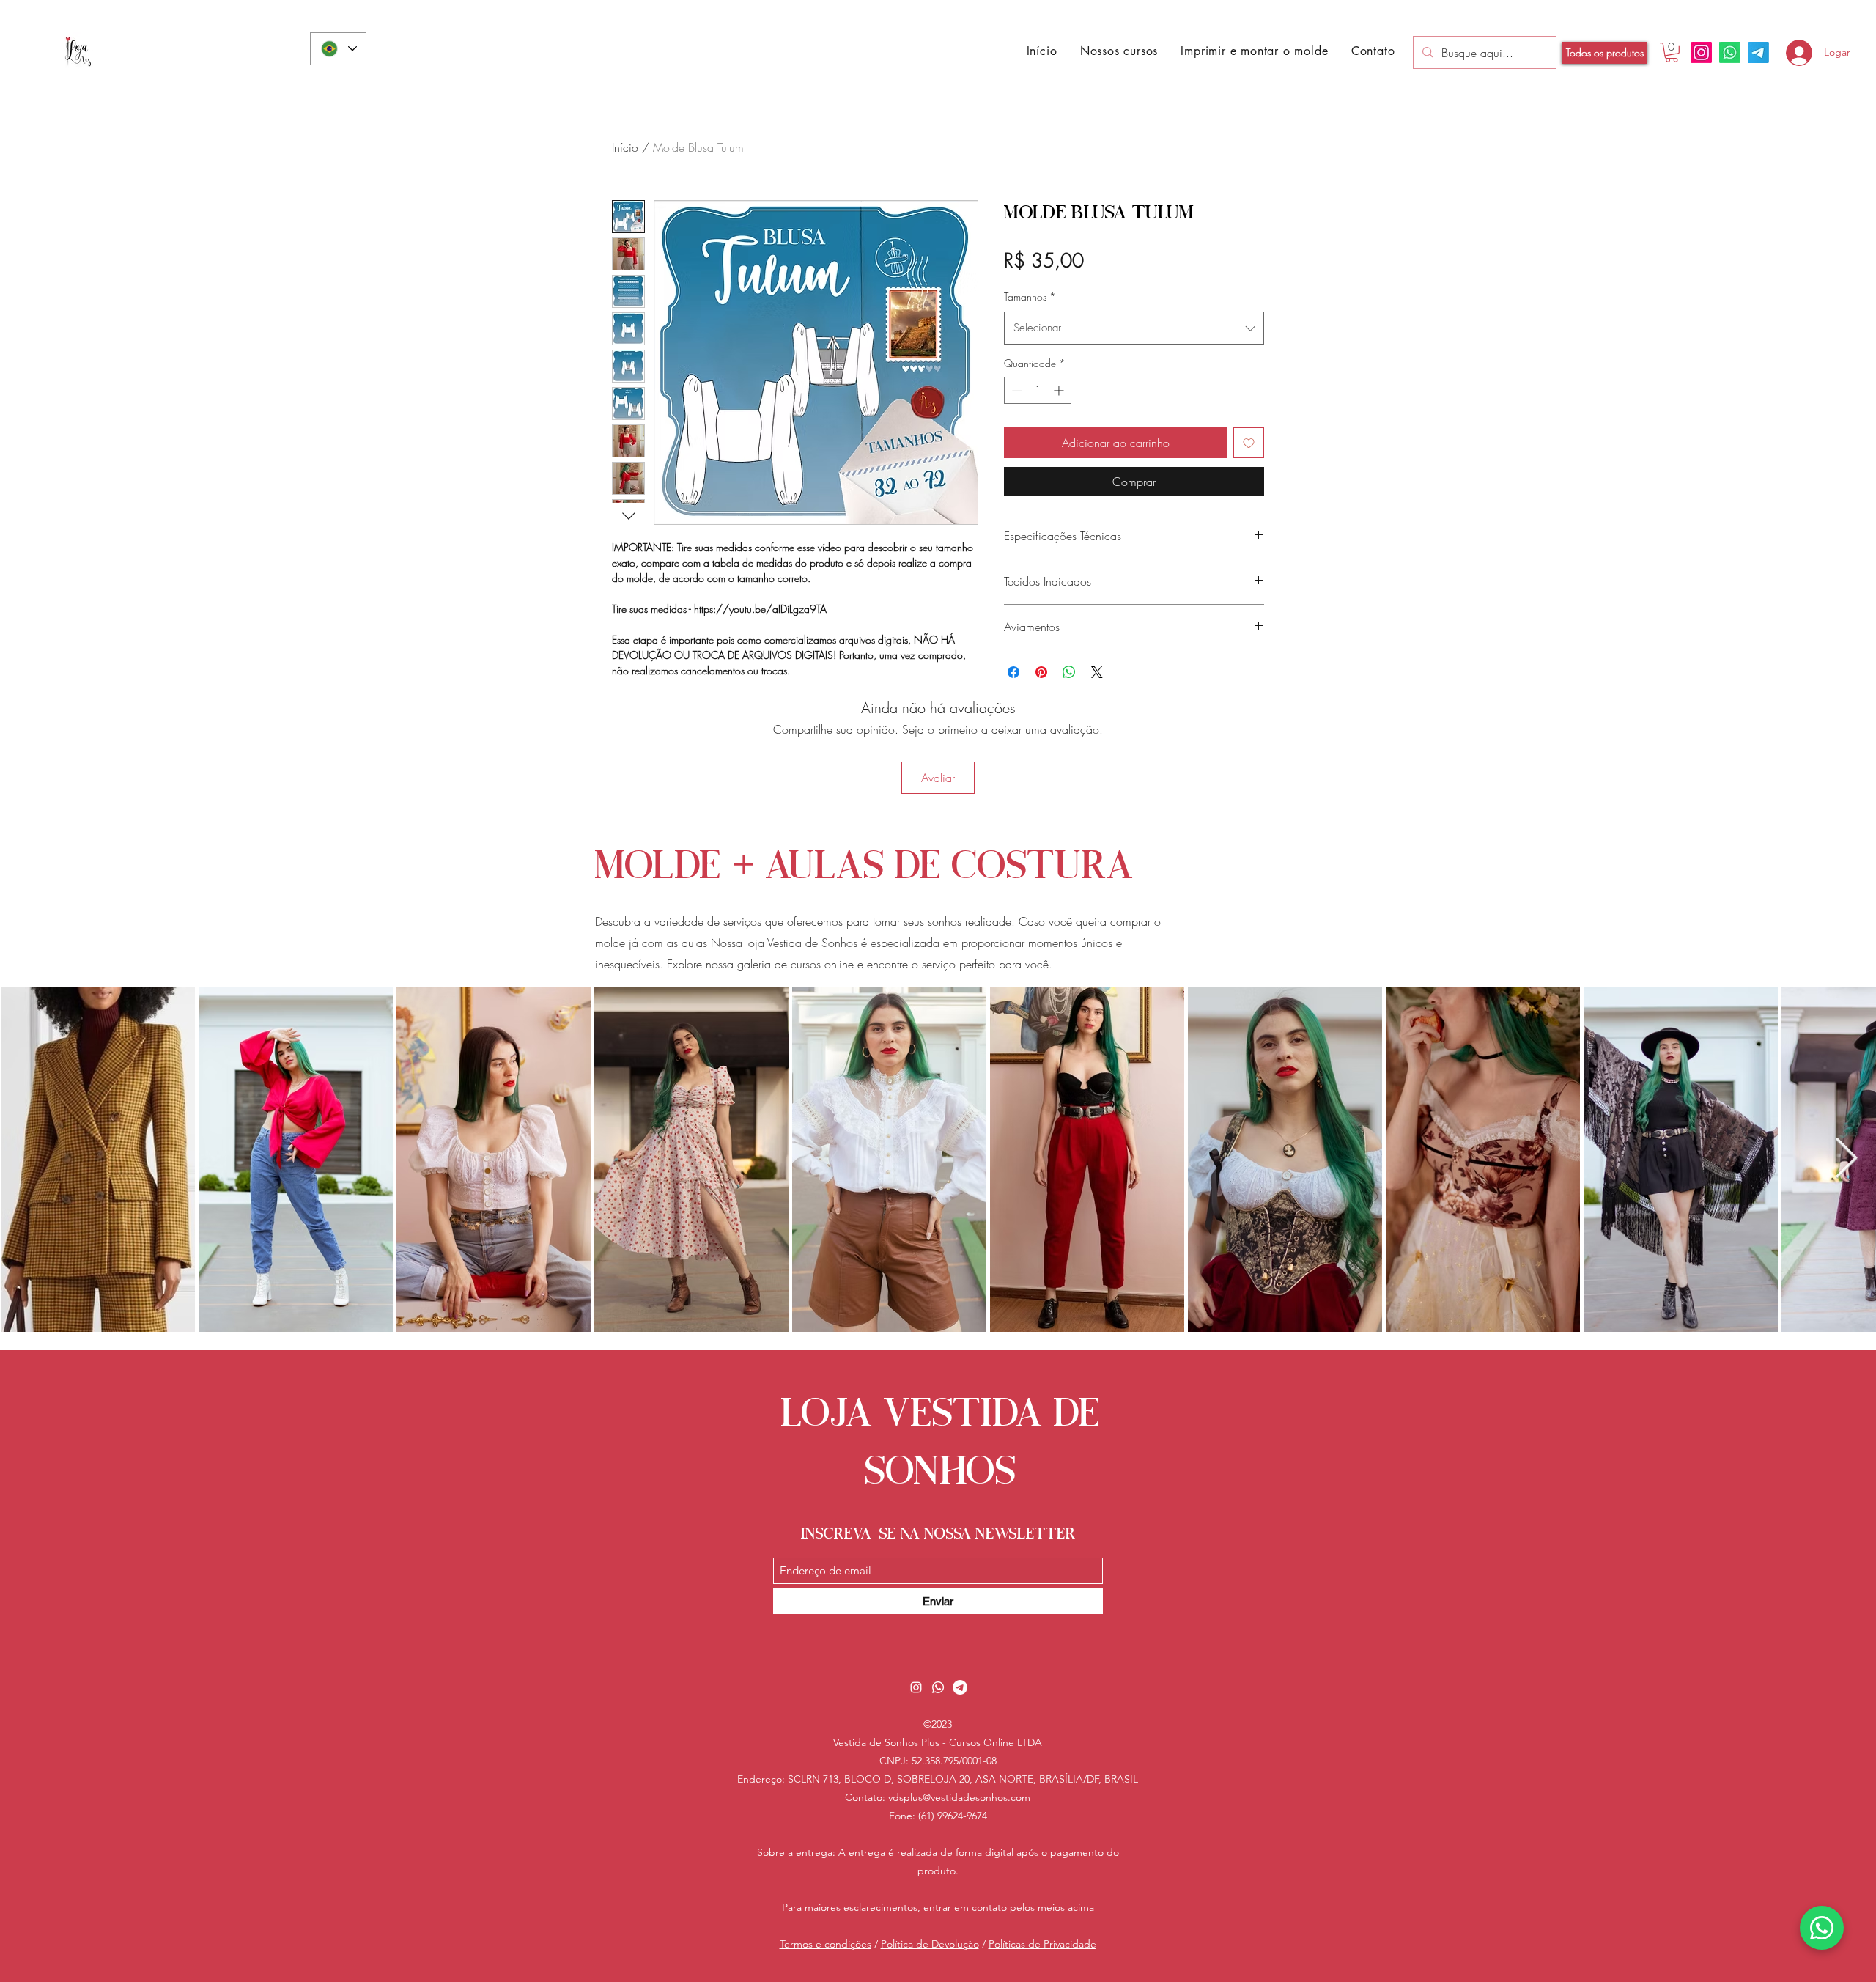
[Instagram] (1701, 52)
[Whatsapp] (1730, 52)
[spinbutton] (1038, 390)
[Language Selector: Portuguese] (338, 49)
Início (625, 147)
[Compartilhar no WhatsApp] (1069, 672)
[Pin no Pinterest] (1041, 672)
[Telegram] (1758, 52)
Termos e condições (826, 1944)
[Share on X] (1097, 672)
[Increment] (1060, 390)
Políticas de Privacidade (1042, 1944)
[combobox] (1134, 328)
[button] (1255, 51)
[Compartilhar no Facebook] (1013, 672)
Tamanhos (1030, 296)
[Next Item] (1846, 1159)
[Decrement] (1015, 390)
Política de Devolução (930, 1944)
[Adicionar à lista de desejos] (1249, 443)
